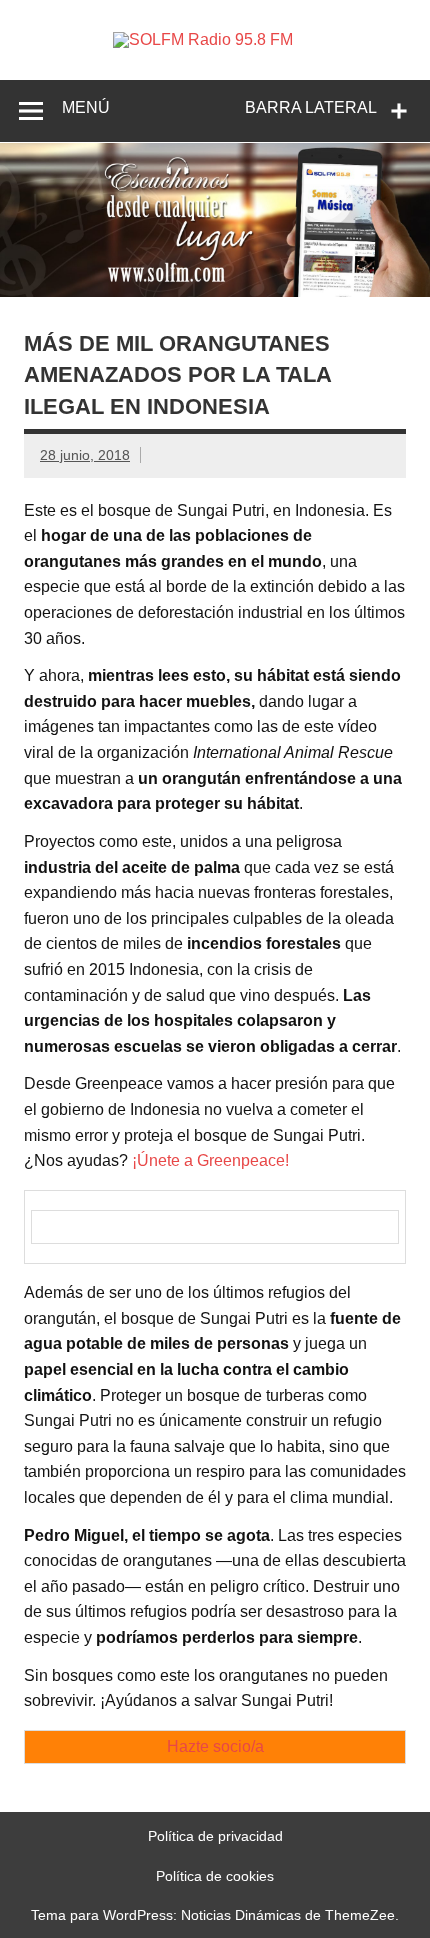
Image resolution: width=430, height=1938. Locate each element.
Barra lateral (311, 107)
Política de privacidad (215, 1836)
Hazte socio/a (215, 1746)
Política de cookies (215, 1876)
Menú (86, 107)
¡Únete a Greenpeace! (210, 1160)
